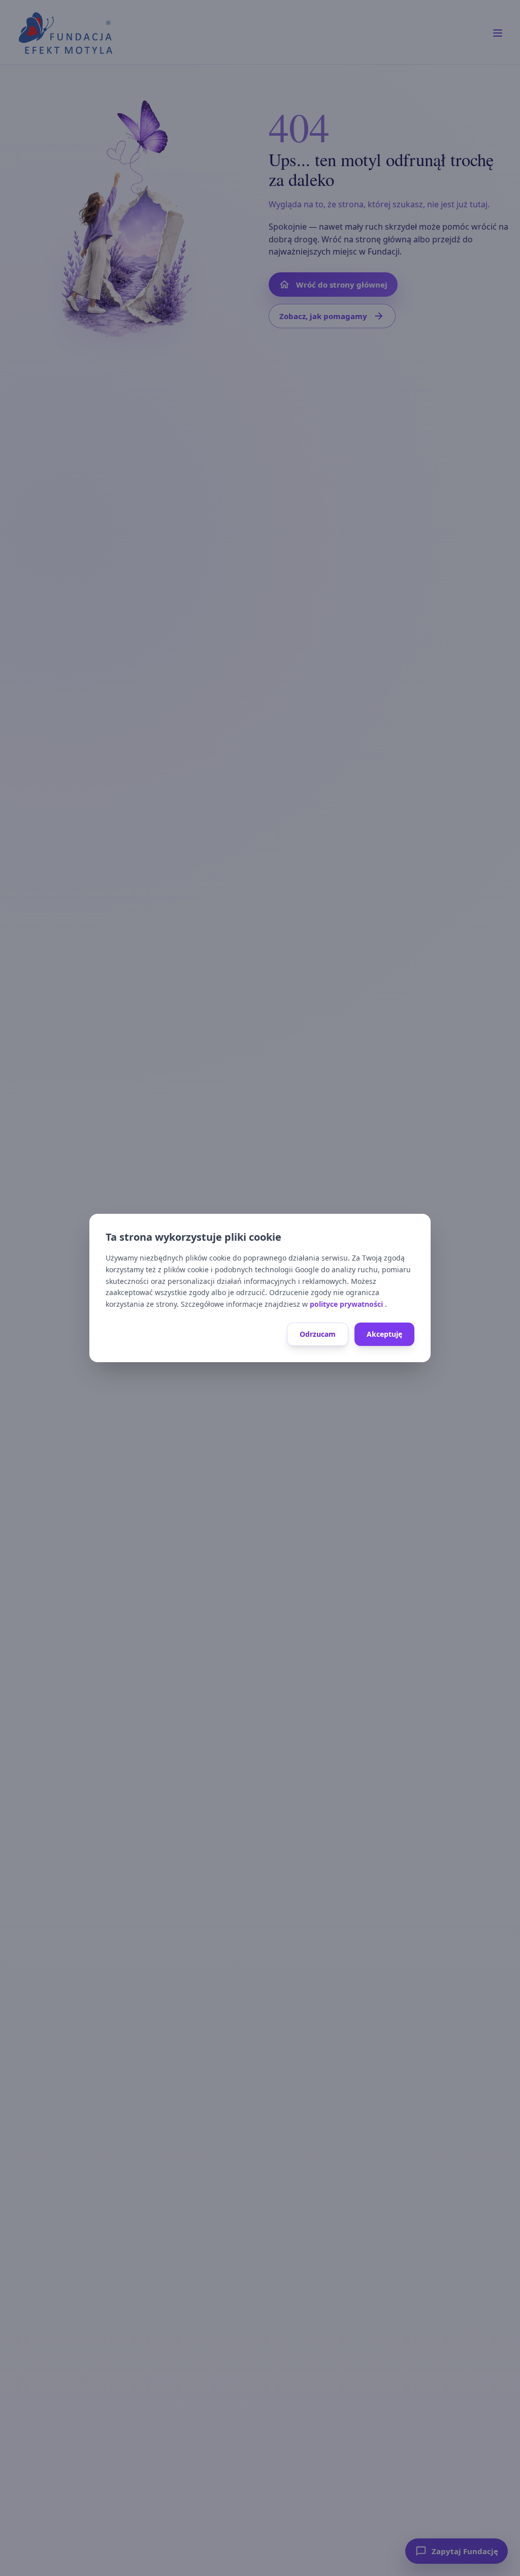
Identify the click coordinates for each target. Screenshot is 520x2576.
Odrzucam (318, 1334)
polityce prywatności (347, 1304)
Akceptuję (384, 1334)
